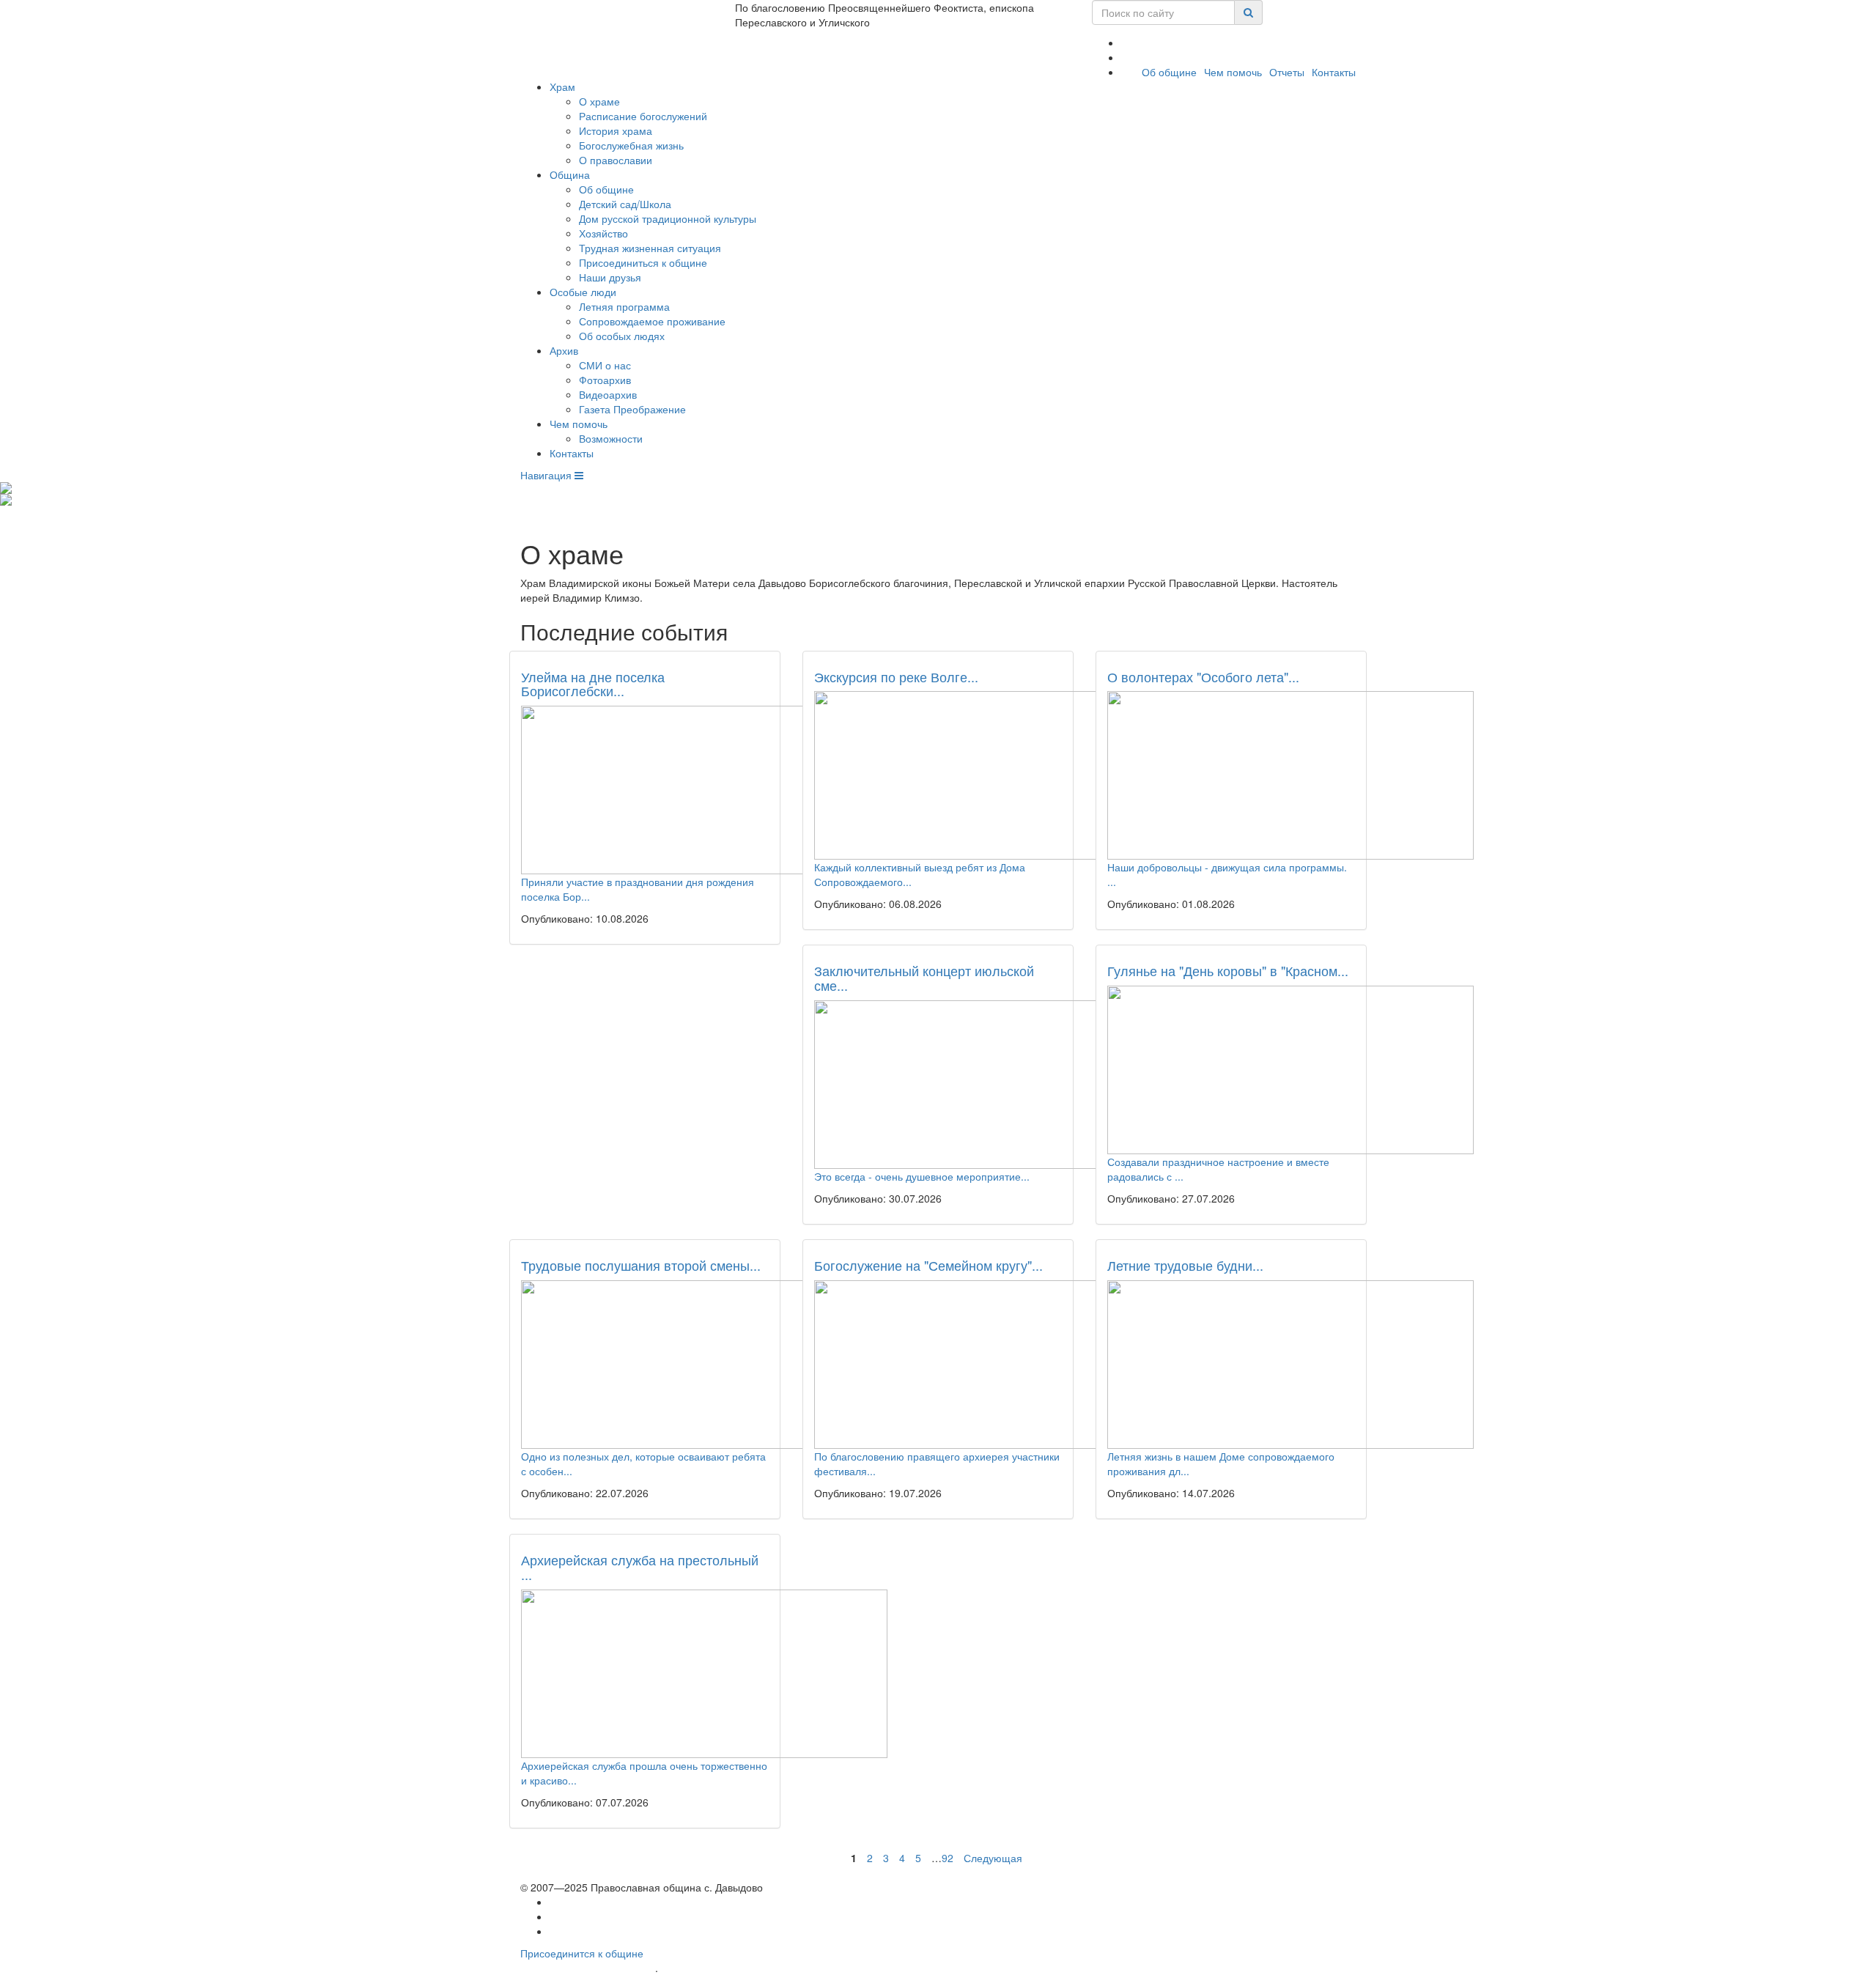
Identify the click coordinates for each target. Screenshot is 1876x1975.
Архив (564, 350)
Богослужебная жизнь (631, 145)
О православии (616, 160)
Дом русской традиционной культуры (668, 218)
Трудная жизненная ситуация (650, 248)
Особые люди (583, 292)
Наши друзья (610, 277)
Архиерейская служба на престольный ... (640, 1567)
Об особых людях (622, 336)
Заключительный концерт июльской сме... (924, 978)
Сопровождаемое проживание (652, 321)
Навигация (547, 475)
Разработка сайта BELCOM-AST (588, 1968)
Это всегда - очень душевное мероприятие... (922, 1176)
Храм (562, 86)
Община (570, 174)
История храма (616, 130)
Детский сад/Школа (625, 204)
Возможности (611, 438)
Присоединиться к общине (643, 262)
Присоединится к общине (582, 1953)
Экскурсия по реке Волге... (896, 676)
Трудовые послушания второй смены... (641, 1265)
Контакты (1334, 72)
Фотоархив (605, 380)
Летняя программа (624, 306)
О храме (599, 101)
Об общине (1169, 72)
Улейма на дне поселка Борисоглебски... (593, 684)
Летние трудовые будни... (1185, 1265)
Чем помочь (1233, 72)
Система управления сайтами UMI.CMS (744, 1968)
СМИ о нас (605, 365)
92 (948, 1858)
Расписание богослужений (643, 116)
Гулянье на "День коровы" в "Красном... (1228, 970)
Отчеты (1287, 72)
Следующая (993, 1858)
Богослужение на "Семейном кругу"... (928, 1265)
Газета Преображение (632, 409)
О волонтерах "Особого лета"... (1203, 676)
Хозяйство (603, 233)
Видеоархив (608, 394)
